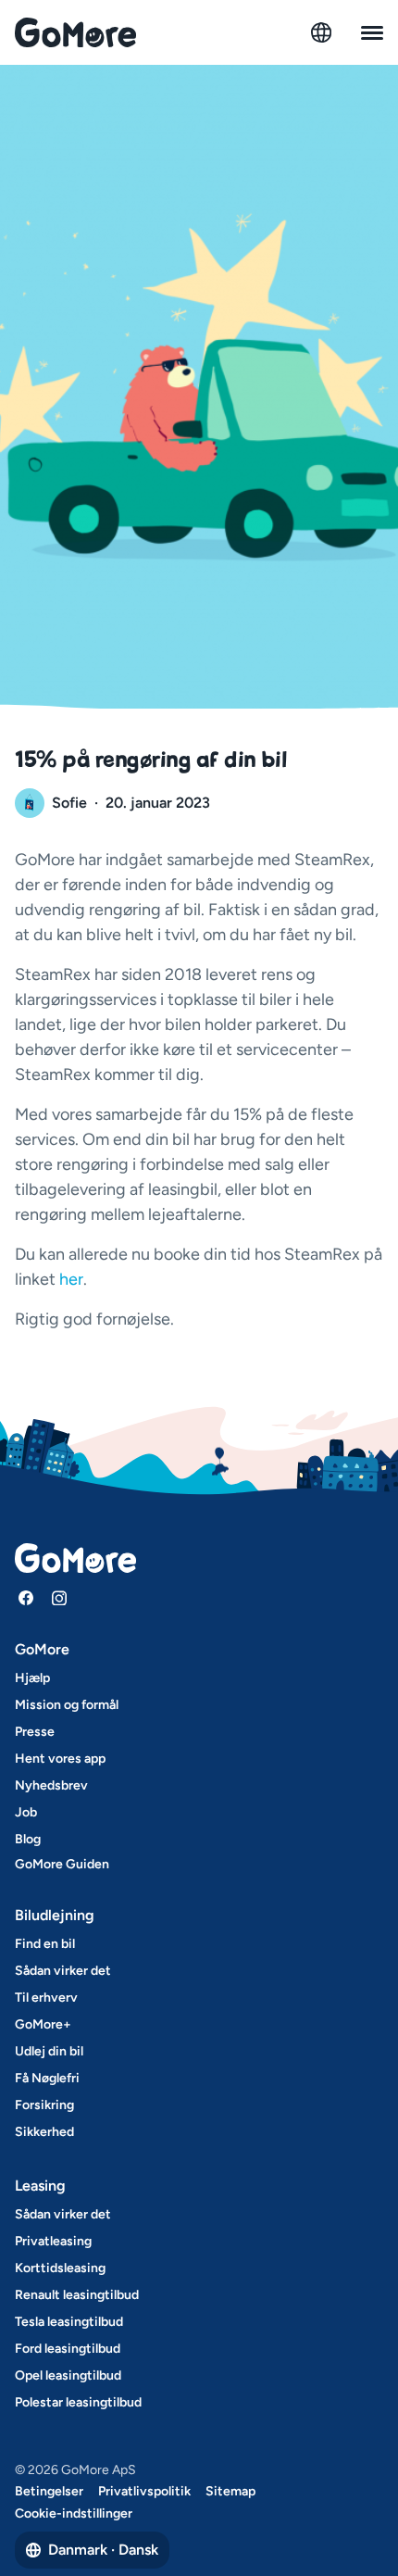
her (71, 1279)
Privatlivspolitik (144, 2491)
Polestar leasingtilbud (78, 2402)
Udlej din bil (49, 2051)
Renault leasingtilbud (77, 2295)
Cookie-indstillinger (74, 2513)
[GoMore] (75, 32)
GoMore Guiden (62, 1864)
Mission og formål (67, 1705)
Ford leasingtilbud (68, 2349)
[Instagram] (59, 1598)
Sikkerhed (44, 2132)
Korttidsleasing (60, 2268)
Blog (28, 1839)
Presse (35, 1732)
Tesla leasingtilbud (69, 2322)
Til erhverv (46, 1998)
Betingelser (49, 2491)
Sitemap (230, 2491)
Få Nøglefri (47, 2078)
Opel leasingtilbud (68, 2375)
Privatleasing (53, 2241)
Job (26, 1812)
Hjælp (32, 1678)
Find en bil (45, 1944)
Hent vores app (60, 1759)
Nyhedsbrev (51, 1785)
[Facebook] (26, 1598)
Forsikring (44, 2105)
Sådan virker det (63, 1971)
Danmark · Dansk (103, 2550)
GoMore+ (43, 2024)
